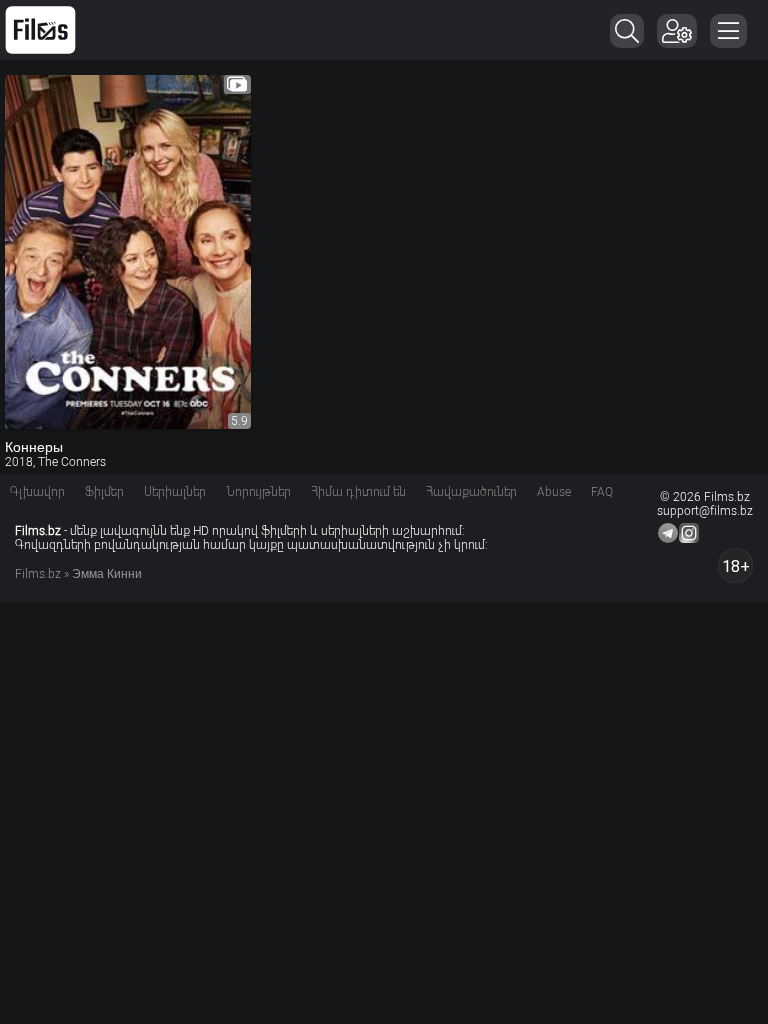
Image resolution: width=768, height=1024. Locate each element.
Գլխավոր (37, 492)
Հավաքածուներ (471, 492)
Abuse (554, 492)
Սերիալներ (175, 492)
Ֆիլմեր (104, 492)
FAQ (602, 492)
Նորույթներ (258, 492)
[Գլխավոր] (40, 30)
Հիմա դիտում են (358, 492)
